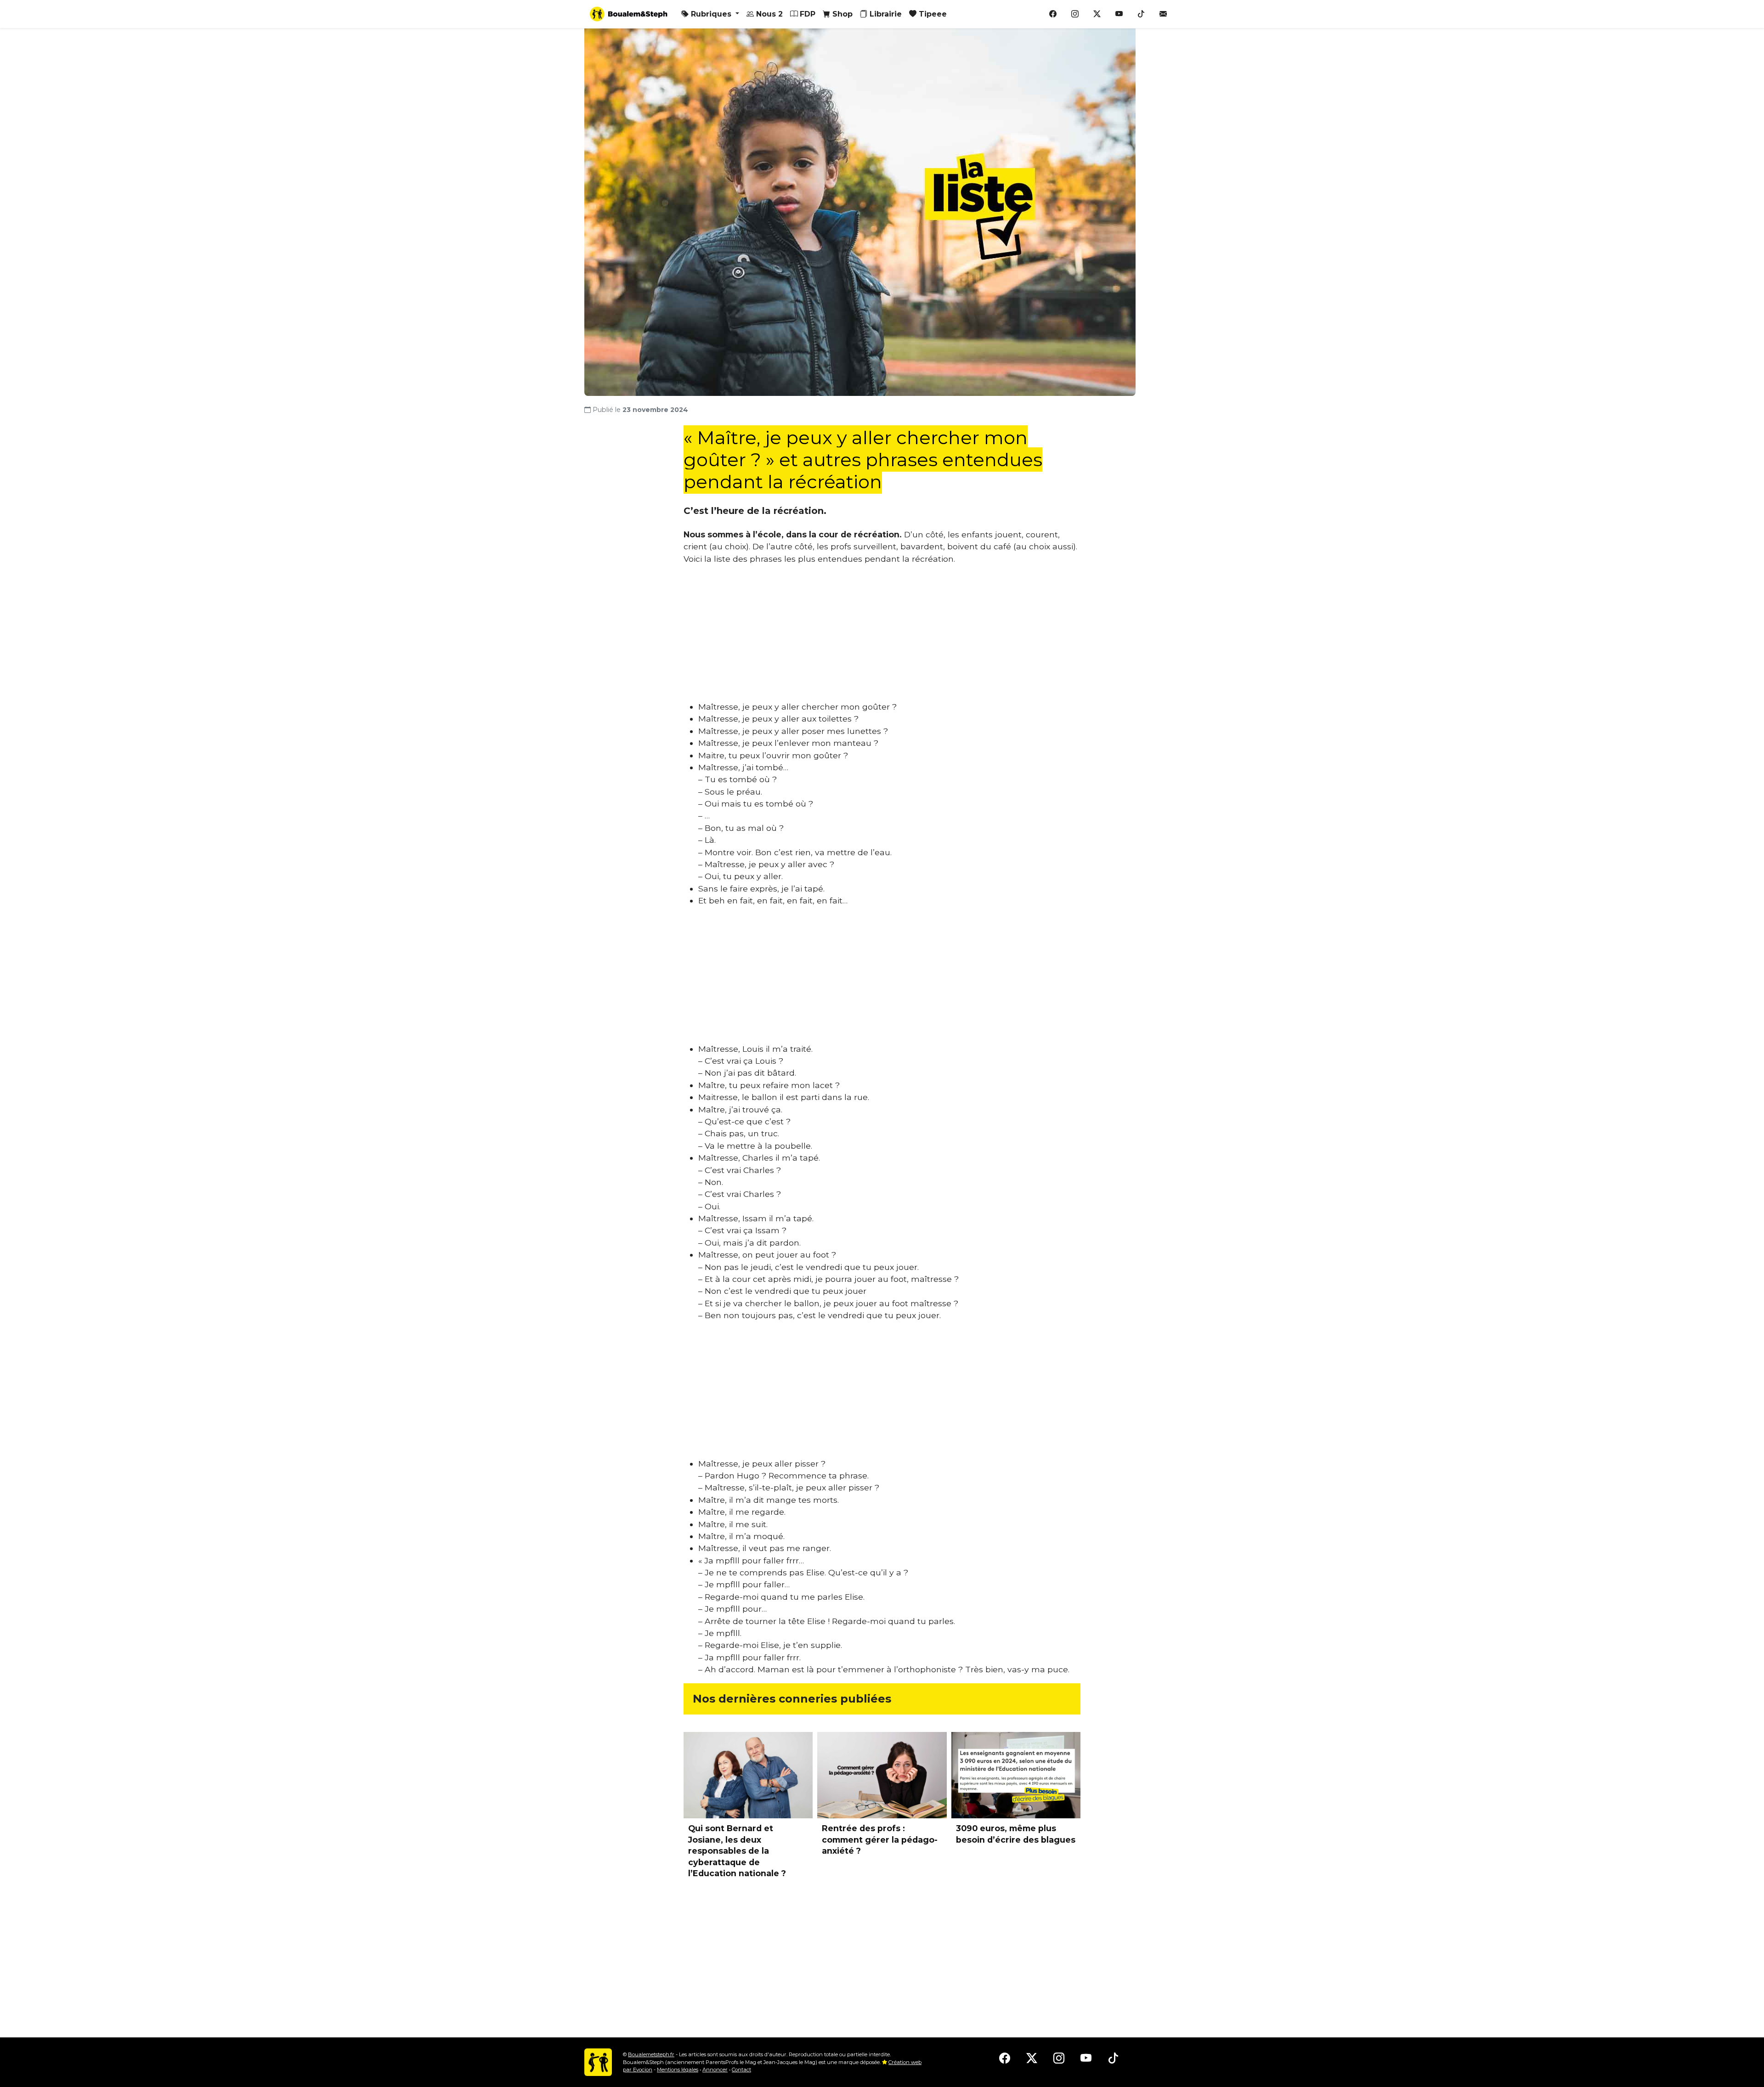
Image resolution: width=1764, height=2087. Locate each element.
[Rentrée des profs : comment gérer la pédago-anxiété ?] (882, 1775)
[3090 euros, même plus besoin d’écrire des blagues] (1016, 1775)
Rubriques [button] (711, 14)
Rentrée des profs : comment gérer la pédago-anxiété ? (880, 1839)
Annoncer (715, 2070)
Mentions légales (678, 2070)
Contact (741, 2070)
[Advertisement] (882, 637)
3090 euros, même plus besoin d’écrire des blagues (1016, 1834)
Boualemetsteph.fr (651, 2054)
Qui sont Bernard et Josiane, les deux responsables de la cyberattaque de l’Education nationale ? (737, 1851)
